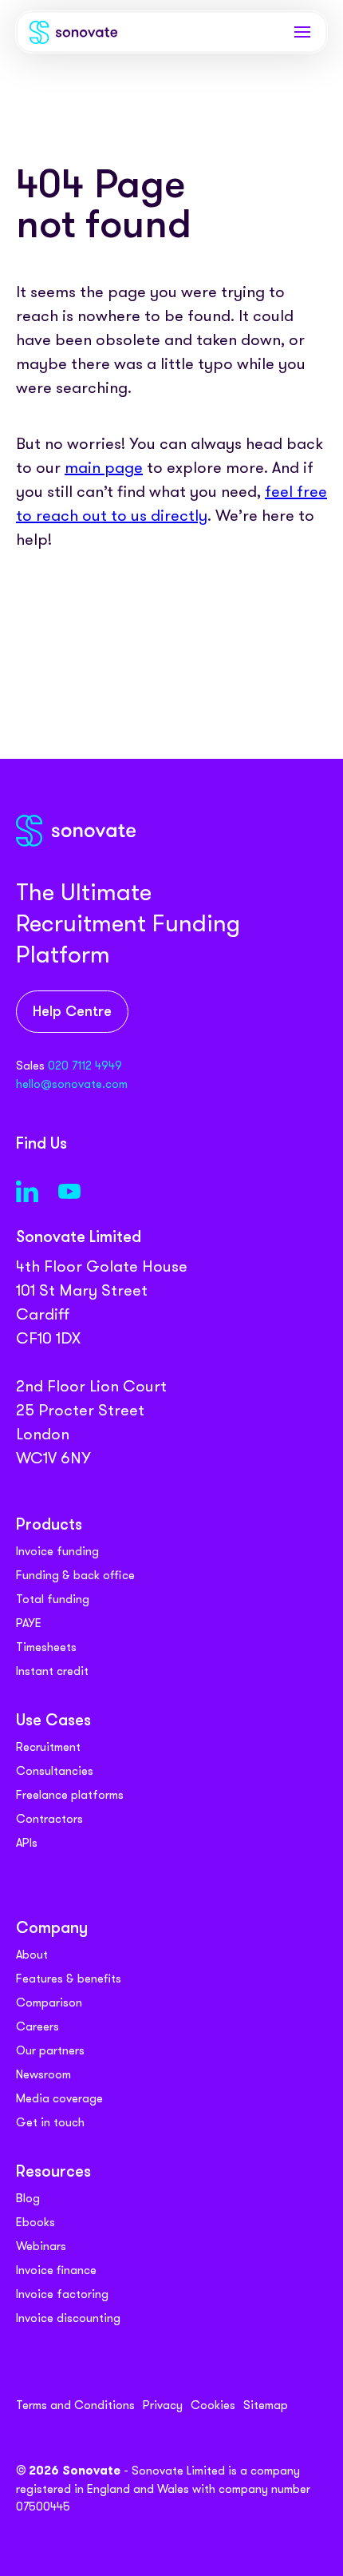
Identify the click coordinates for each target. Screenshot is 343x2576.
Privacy (163, 2405)
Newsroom (43, 2074)
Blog (28, 2198)
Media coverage (59, 2098)
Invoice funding (57, 1551)
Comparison (49, 2002)
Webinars (41, 2246)
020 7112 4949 (85, 1066)
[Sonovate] (73, 36)
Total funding (53, 1599)
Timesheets (46, 1647)
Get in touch (50, 2122)
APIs (27, 1843)
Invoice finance (56, 2270)
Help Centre (72, 1012)
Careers (37, 2026)
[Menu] (302, 32)
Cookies (213, 2405)
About (32, 1955)
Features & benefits (69, 1979)
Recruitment (48, 1747)
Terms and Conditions (75, 2405)
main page (104, 467)
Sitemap (266, 2405)
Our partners (50, 2050)
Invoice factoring (62, 2294)
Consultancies (55, 1771)
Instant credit (52, 1671)
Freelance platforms (70, 1795)
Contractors (49, 1819)
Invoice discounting (68, 2318)
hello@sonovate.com (72, 1084)
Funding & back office (75, 1575)
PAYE (29, 1623)
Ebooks (35, 2222)
